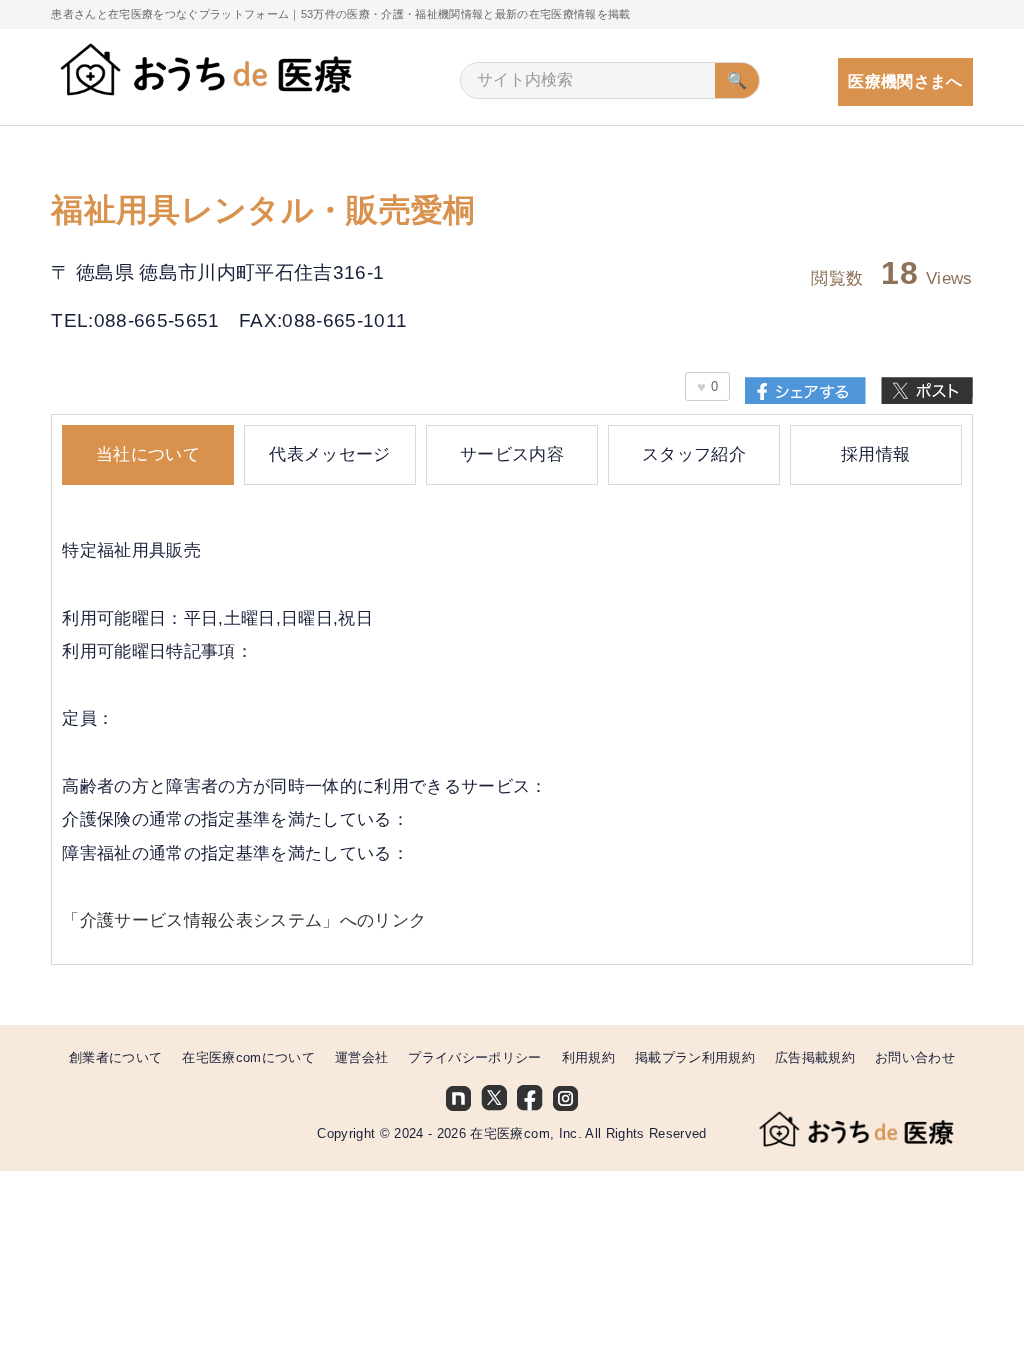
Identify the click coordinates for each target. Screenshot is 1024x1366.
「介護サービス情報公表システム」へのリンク (244, 920)
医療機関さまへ (905, 81)
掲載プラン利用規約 (695, 1057)
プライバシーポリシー (474, 1057)
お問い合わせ (915, 1057)
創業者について (115, 1057)
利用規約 (588, 1057)
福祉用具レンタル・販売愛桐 (263, 211)
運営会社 (361, 1057)
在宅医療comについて (248, 1057)
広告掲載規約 (815, 1057)
